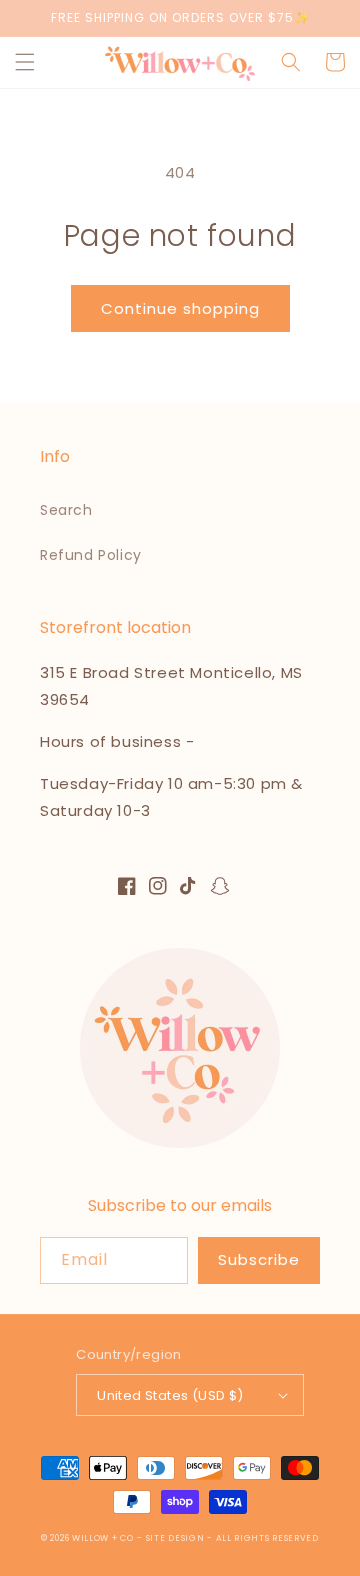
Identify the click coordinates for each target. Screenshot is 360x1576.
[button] (25, 62)
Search (66, 510)
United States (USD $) (170, 1395)
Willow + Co (103, 1538)
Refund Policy (91, 555)
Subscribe (259, 1259)
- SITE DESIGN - (176, 1538)
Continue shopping (180, 308)
